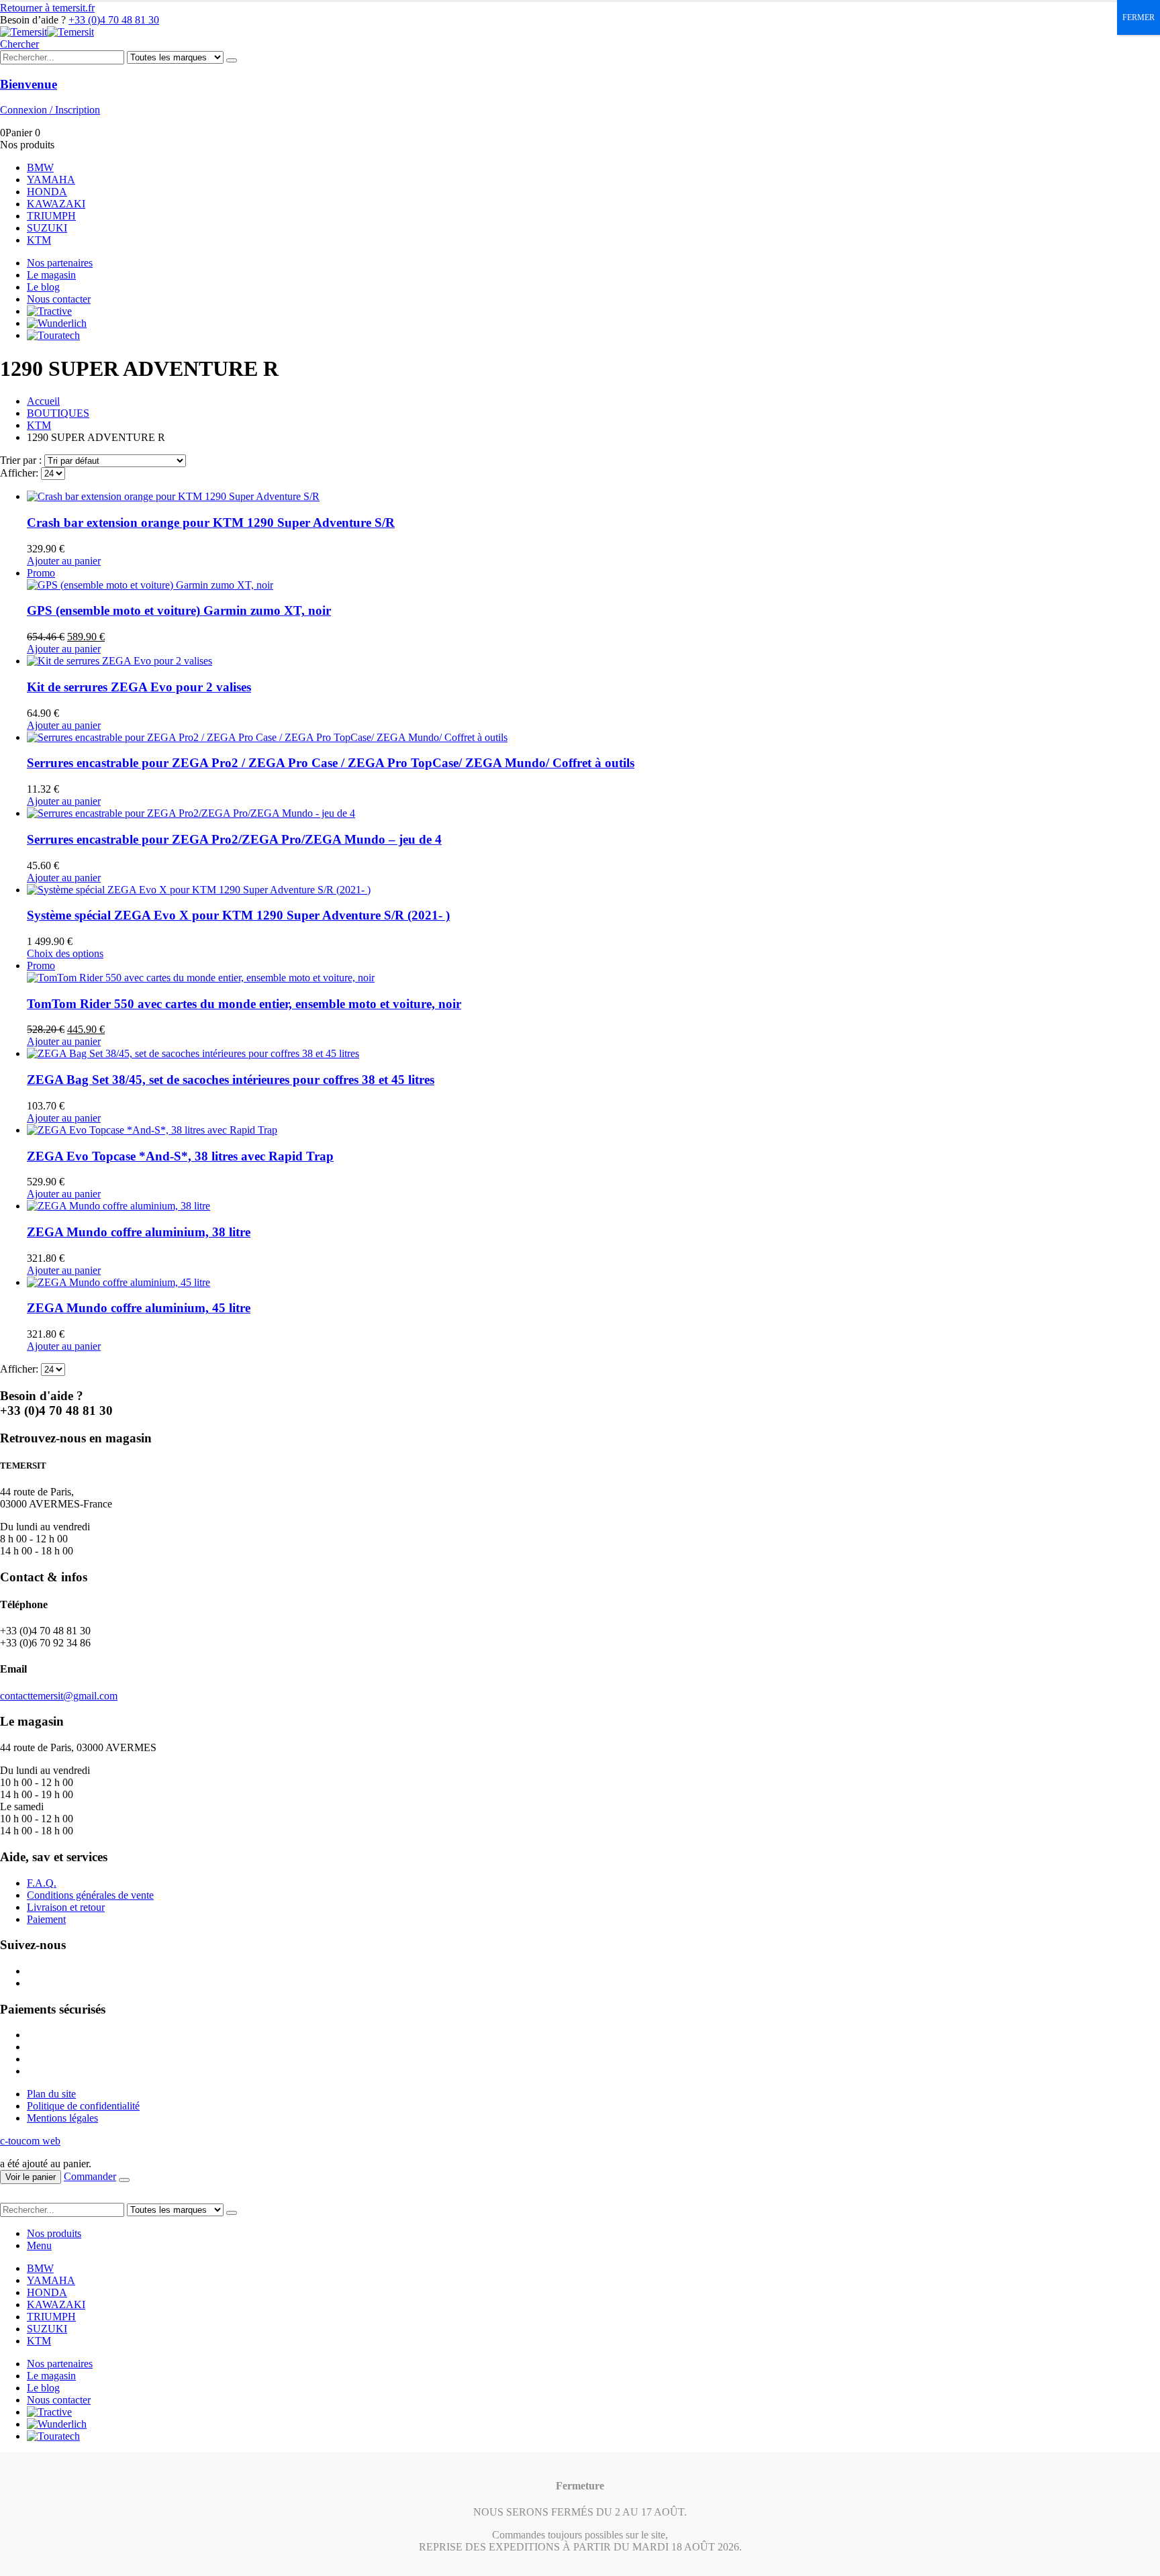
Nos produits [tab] (54, 2233)
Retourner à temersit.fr (47, 8)
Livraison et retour (66, 1907)
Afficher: (20, 473)
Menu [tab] (39, 2245)
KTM (39, 240)
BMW (40, 167)
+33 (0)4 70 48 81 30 (114, 20)
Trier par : (22, 460)
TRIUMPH (51, 216)
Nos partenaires (60, 263)
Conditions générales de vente (90, 1895)
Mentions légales (62, 2118)
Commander (90, 2176)
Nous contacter (59, 299)
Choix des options (65, 953)
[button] (19, 44)
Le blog (43, 287)
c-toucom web (30, 2141)
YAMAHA (51, 180)
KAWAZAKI (56, 204)
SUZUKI (47, 228)
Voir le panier (31, 2177)
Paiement (46, 1919)
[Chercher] (232, 60)
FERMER (1139, 17)
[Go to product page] (593, 497)
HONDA (47, 192)
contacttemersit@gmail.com (59, 1696)
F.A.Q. (42, 1883)
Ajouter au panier (64, 561)
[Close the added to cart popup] (124, 2180)
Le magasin (51, 275)
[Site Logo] (47, 32)
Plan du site (51, 2094)
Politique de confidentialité (83, 2106)
